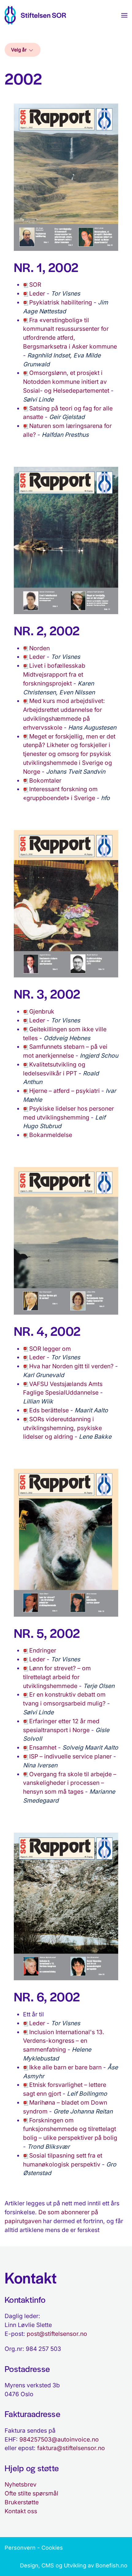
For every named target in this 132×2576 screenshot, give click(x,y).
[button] (124, 15)
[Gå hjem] (35, 15)
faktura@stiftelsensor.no (71, 2448)
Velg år (19, 50)
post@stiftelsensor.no (57, 2334)
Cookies (52, 2548)
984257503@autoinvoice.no (59, 2439)
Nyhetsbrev (21, 2484)
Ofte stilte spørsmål (31, 2493)
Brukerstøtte (22, 2502)
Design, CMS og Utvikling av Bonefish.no (74, 2565)
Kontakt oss (21, 2511)
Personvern (20, 2548)
